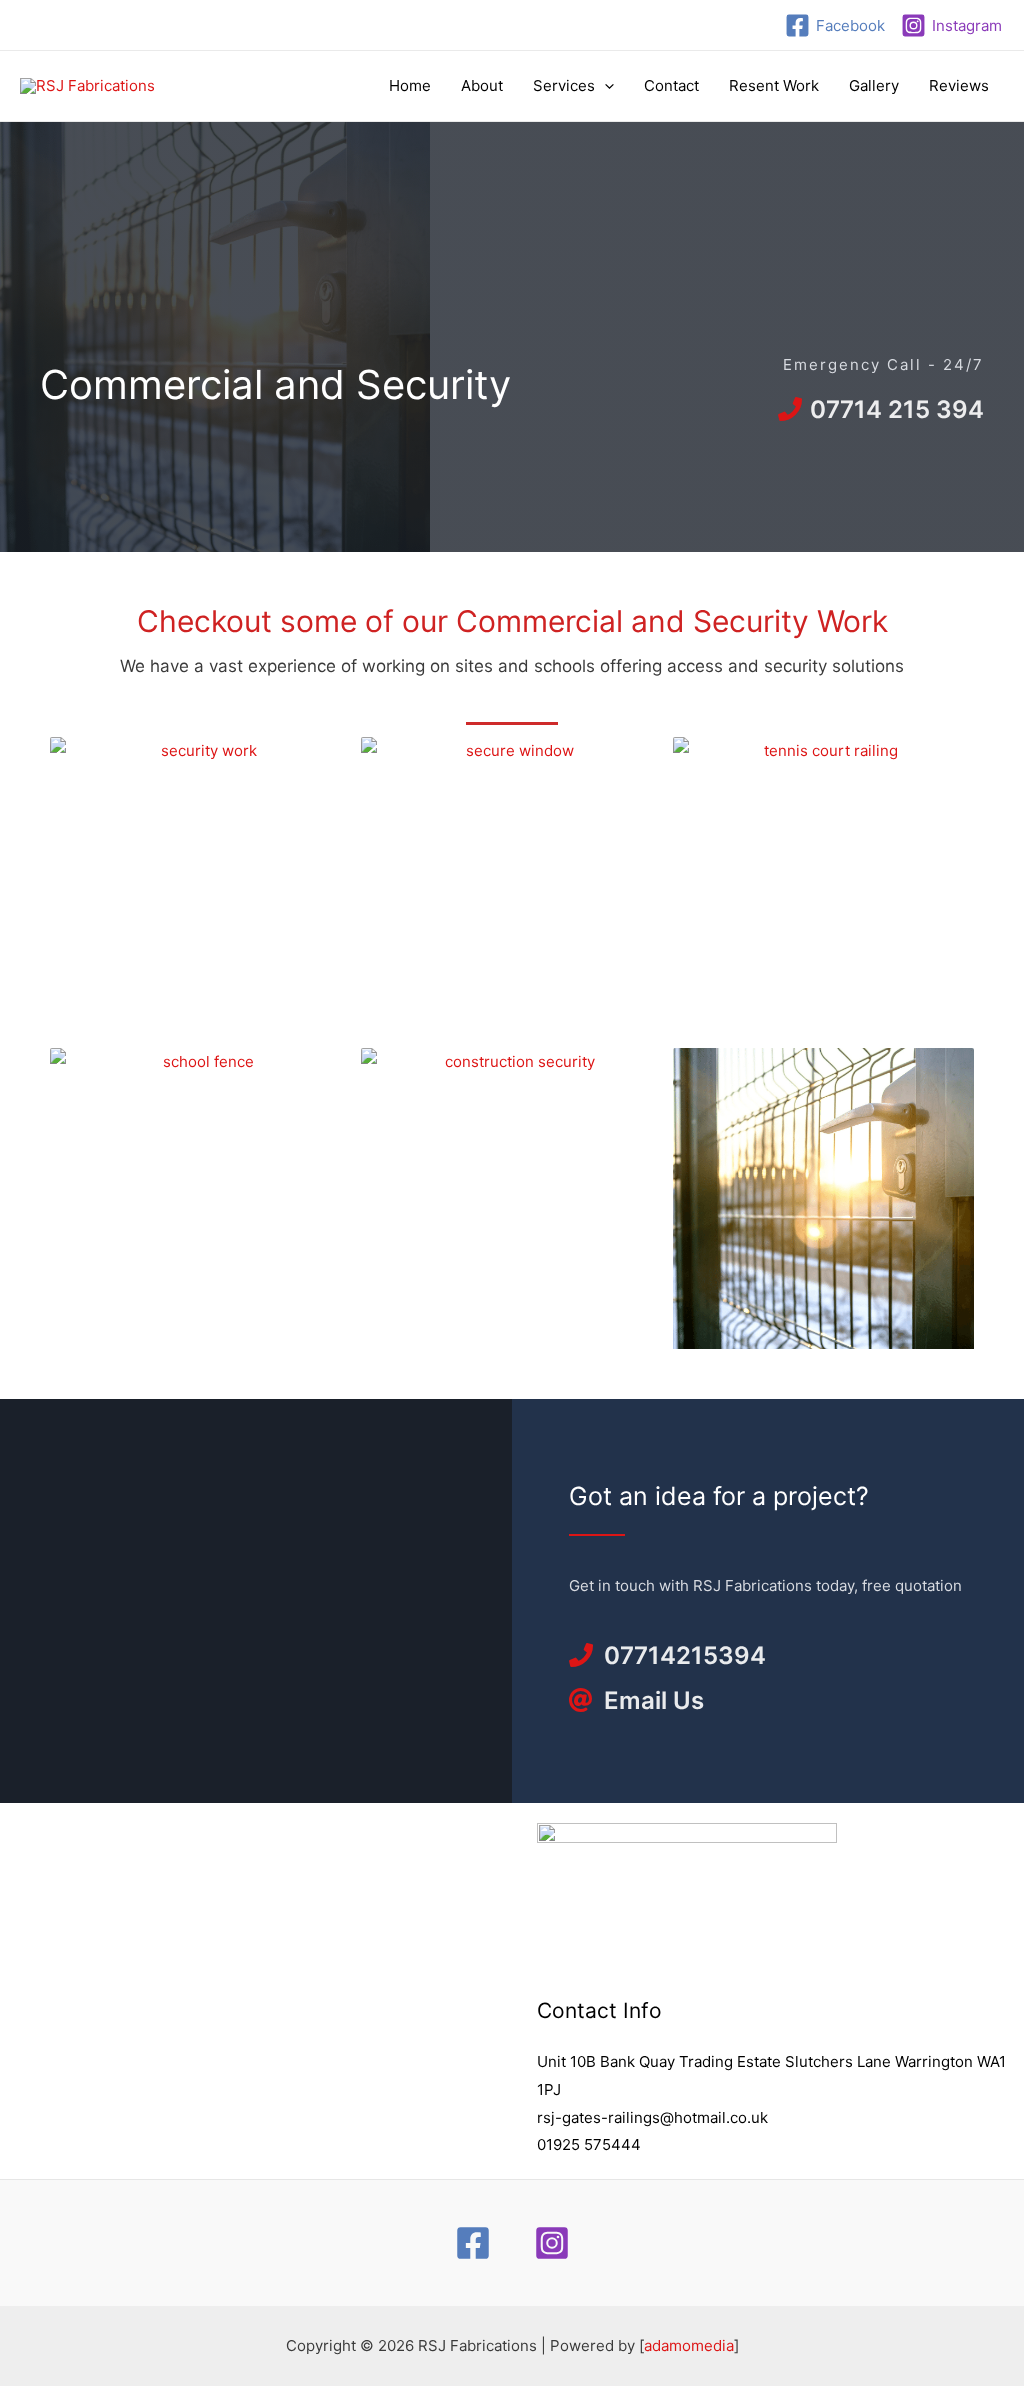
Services (564, 85)
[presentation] (604, 85)
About (482, 85)
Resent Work (774, 85)
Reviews (959, 85)
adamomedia (689, 2345)
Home (410, 85)
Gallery (874, 85)
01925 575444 (589, 2144)
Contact (671, 85)
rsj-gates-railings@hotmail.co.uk (652, 2117)
